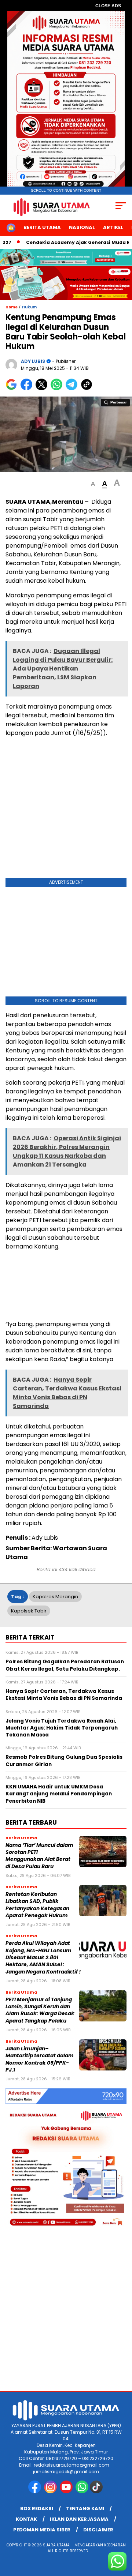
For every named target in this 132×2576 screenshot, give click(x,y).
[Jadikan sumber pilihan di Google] (13, 389)
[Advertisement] (66, 809)
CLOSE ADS (108, 6)
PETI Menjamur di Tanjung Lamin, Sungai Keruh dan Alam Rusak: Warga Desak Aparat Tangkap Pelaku (40, 2010)
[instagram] (51, 2492)
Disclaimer (98, 2530)
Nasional (82, 227)
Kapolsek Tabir (29, 1611)
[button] (93, 484)
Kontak (26, 2519)
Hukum (29, 307)
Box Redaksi (37, 2509)
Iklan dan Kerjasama (79, 2519)
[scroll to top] (122, 2534)
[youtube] (67, 2492)
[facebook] (35, 2492)
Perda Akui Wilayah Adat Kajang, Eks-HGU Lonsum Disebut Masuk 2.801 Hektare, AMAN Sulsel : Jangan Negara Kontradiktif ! (43, 1957)
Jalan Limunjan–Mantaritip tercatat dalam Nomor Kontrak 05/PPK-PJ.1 (40, 2059)
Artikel (113, 227)
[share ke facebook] (28, 389)
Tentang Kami (85, 2509)
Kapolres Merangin (55, 1597)
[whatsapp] (82, 2492)
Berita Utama (42, 227)
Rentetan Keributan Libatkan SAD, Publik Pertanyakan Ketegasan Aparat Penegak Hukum (37, 1905)
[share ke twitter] (43, 389)
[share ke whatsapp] (58, 389)
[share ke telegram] (72, 389)
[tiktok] (97, 2492)
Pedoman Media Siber (42, 2530)
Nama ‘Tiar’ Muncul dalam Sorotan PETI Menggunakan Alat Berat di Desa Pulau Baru (39, 1856)
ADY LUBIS (33, 361)
